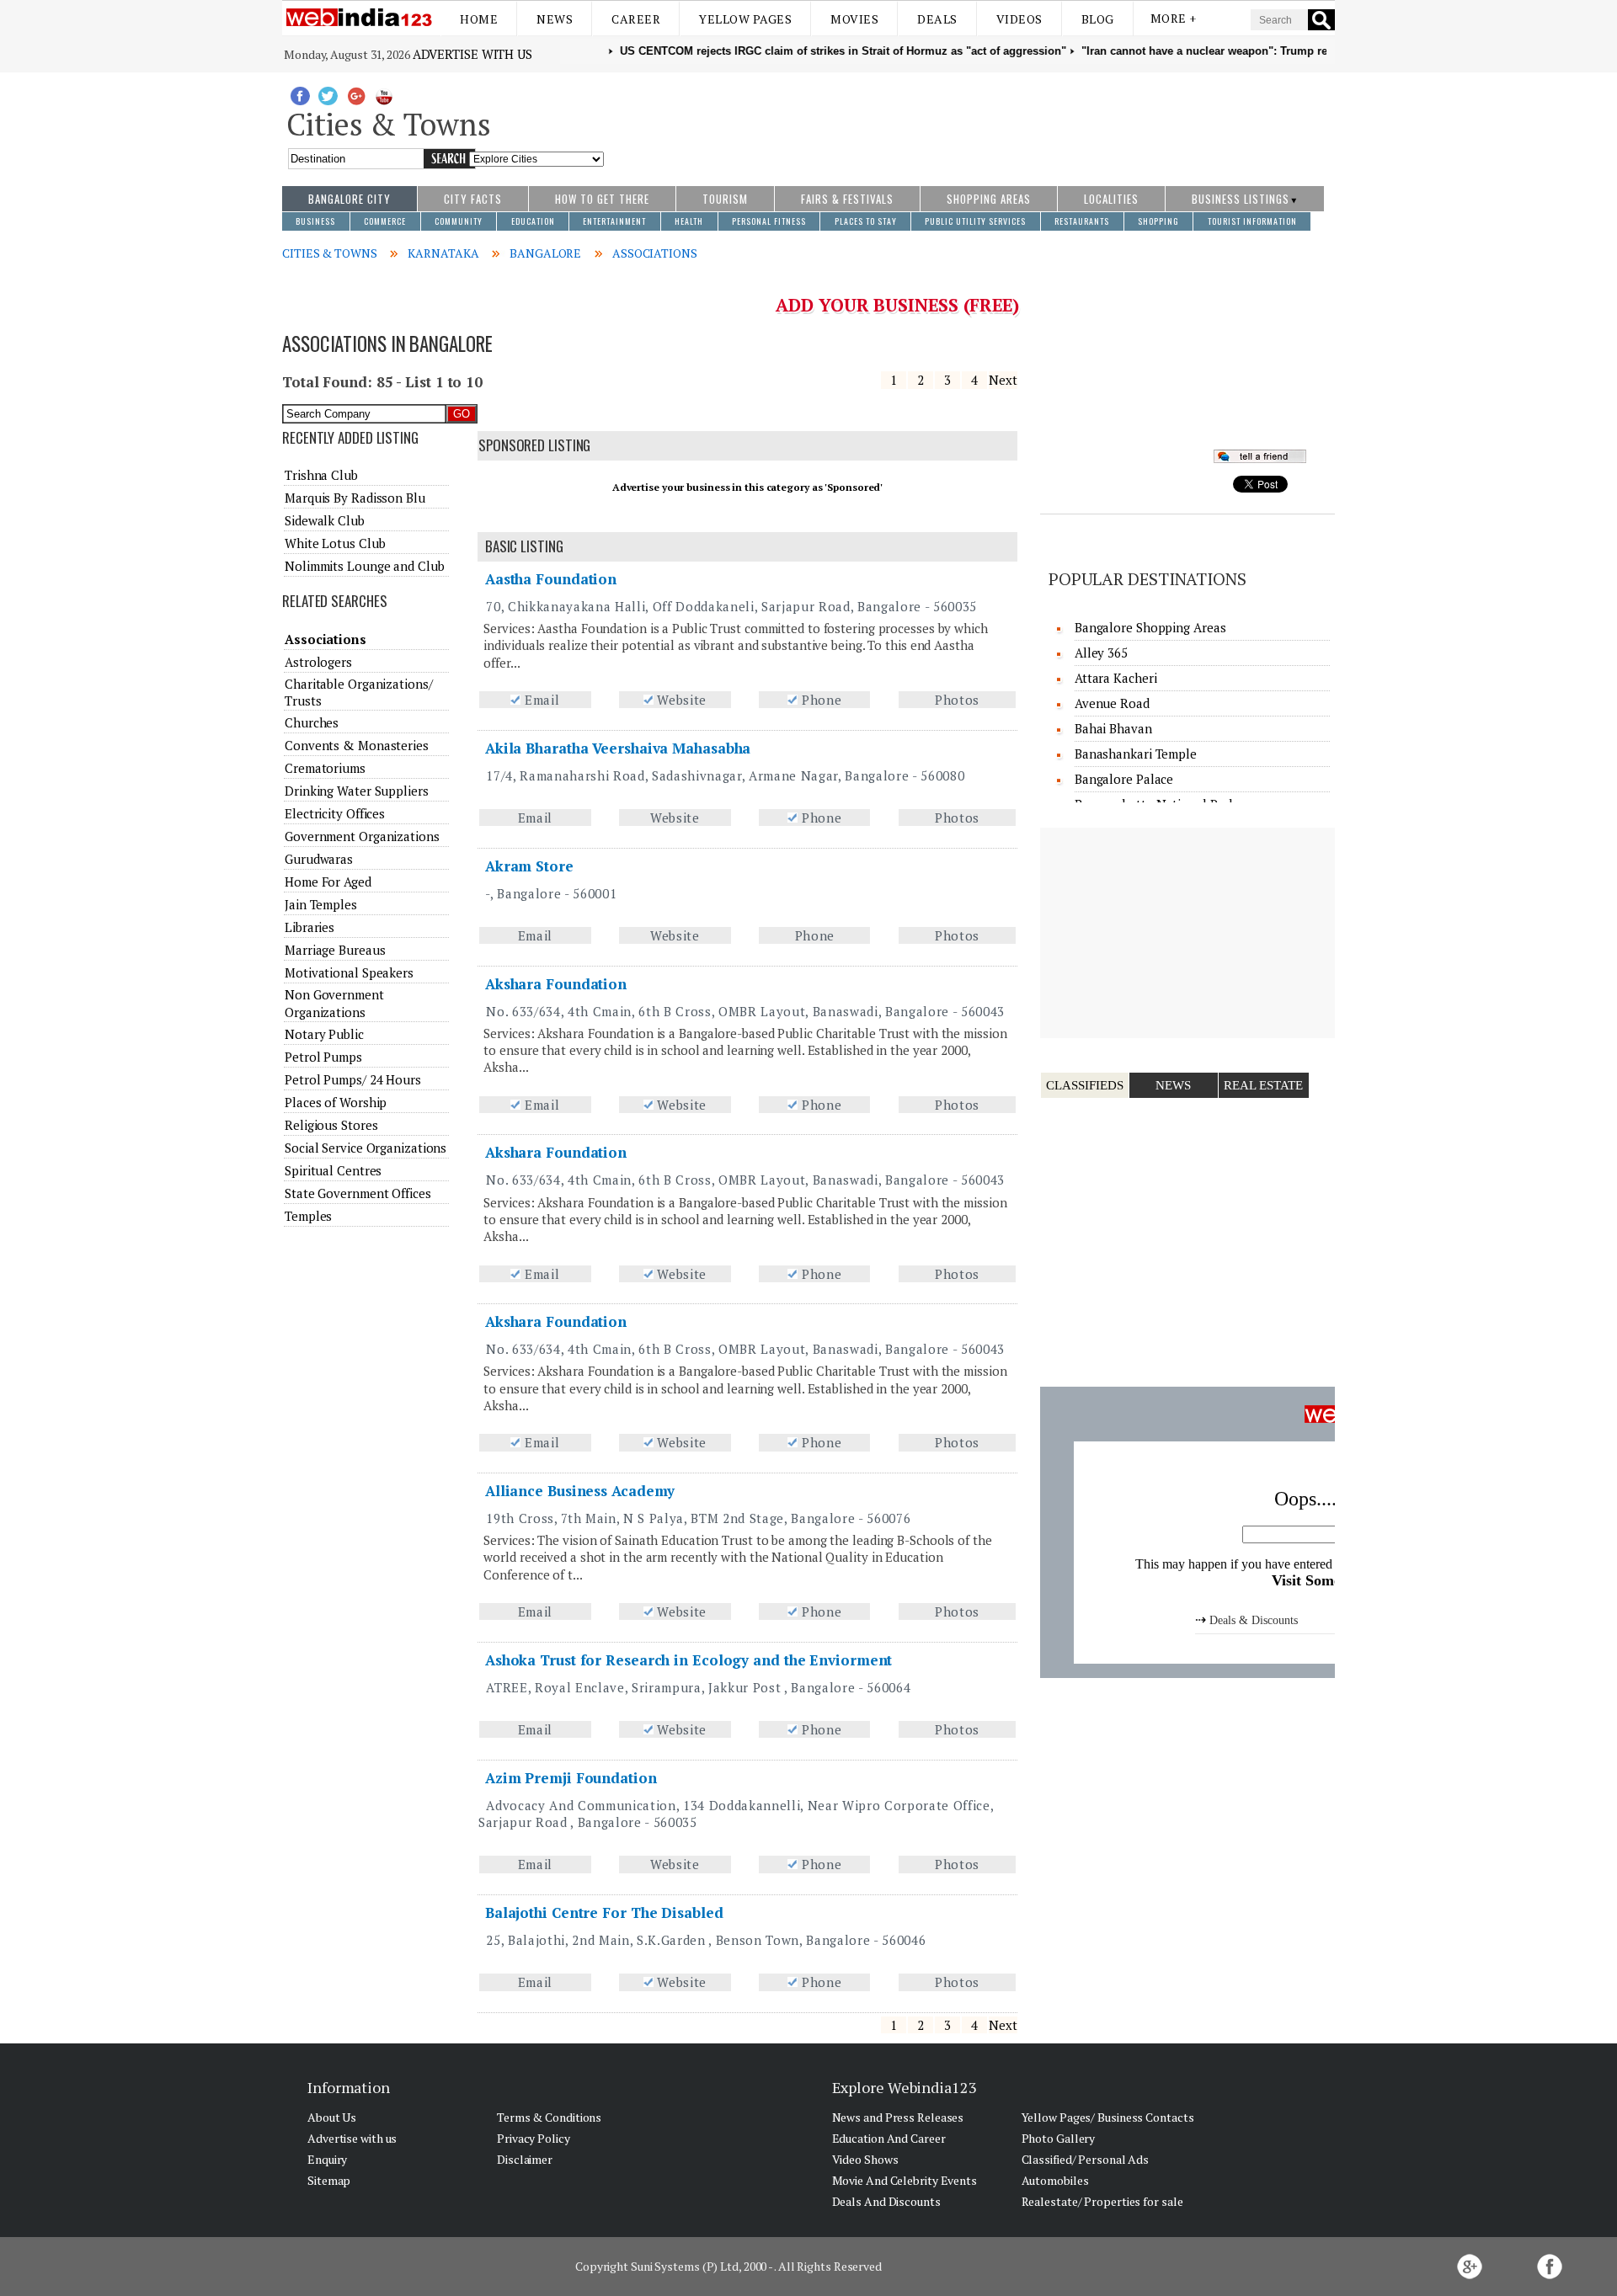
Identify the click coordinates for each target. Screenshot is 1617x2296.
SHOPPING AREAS (989, 199)
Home (479, 19)
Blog (1098, 19)
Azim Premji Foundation (571, 1778)
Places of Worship (336, 1102)
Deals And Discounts (886, 2201)
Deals (937, 19)
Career (636, 19)
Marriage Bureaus (335, 950)
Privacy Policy (534, 2138)
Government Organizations (362, 836)
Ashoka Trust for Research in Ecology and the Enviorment (689, 1660)
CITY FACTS (473, 199)
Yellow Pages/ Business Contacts (1108, 2117)
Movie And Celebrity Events (905, 2180)
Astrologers (318, 662)
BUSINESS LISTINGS (1241, 199)
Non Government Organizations (334, 1003)
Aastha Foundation (551, 579)
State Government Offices (358, 1193)
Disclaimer (525, 2159)
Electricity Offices (335, 813)
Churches (312, 722)
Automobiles (1055, 2180)
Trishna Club (321, 475)
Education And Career (889, 2138)
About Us (332, 2117)
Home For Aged (328, 882)
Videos (1019, 19)
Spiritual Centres (333, 1170)
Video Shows (865, 2159)
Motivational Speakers (349, 972)
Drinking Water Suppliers (357, 791)
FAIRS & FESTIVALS (847, 199)
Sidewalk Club (325, 520)
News (555, 19)
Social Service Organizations (366, 1148)
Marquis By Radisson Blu (355, 498)
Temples (308, 1216)
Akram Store (529, 866)
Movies (854, 19)
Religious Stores (331, 1125)
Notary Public (324, 1034)
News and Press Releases (898, 2117)
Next (1003, 380)
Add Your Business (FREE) (897, 305)
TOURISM (725, 199)
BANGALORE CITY (350, 199)
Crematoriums (325, 768)
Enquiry (327, 2159)
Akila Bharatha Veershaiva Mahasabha (618, 748)
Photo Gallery (1059, 2138)
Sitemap (329, 2180)
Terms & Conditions (549, 2117)
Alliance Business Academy (580, 1491)
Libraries (310, 927)
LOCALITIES (1111, 199)
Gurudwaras (319, 859)
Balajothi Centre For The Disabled (604, 1912)
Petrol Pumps (323, 1057)
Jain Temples (321, 904)
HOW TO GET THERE (602, 199)
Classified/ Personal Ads (1086, 2159)
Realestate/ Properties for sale (1102, 2201)
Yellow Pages (745, 19)
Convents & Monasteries (357, 745)
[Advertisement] (970, 120)
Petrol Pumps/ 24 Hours (353, 1079)
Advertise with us (472, 54)
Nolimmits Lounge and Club (365, 566)
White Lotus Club (335, 543)
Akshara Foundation (556, 984)
